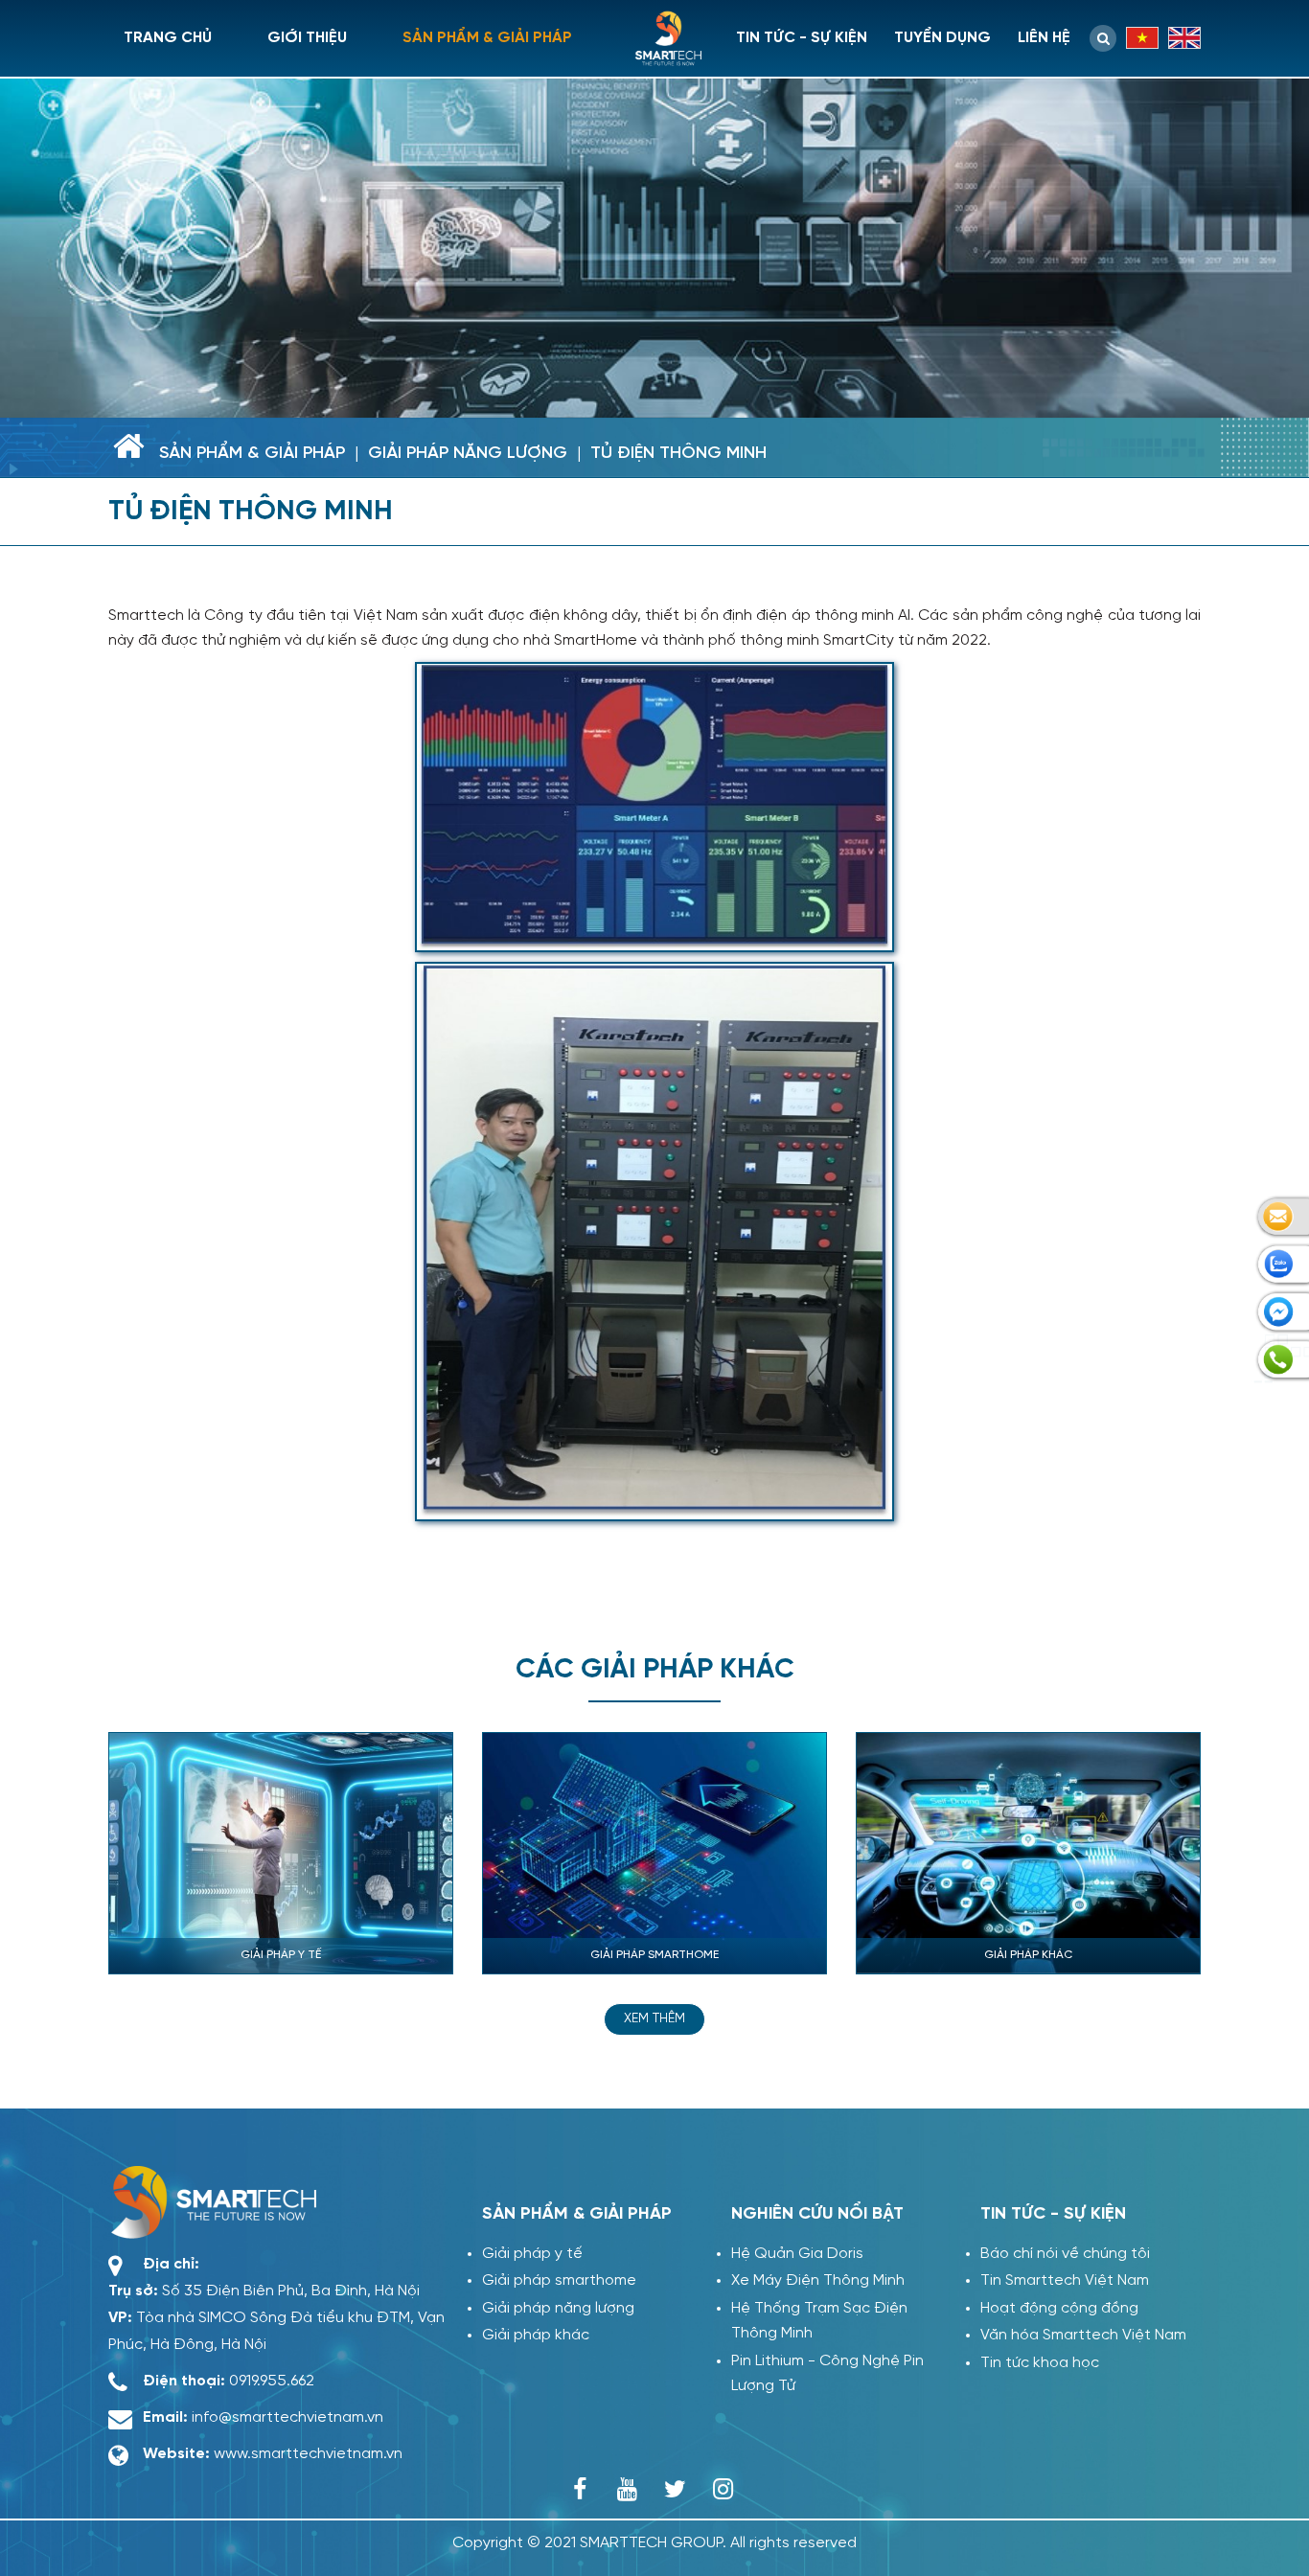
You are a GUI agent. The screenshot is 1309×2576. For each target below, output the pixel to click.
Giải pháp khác (536, 2335)
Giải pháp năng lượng (468, 454)
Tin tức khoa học (1040, 2363)
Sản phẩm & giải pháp (487, 38)
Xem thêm (654, 2019)
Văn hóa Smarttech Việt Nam (1083, 2335)
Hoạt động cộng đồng (1059, 2308)
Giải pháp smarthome (559, 2280)
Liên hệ (1044, 38)
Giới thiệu (307, 38)
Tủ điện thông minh (678, 454)
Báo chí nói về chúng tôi (1065, 2254)
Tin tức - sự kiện (802, 38)
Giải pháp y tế (532, 2254)
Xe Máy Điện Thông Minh (818, 2280)
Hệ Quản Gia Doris (797, 2254)
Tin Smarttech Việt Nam (1065, 2280)
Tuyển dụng (942, 38)
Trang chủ (168, 38)
